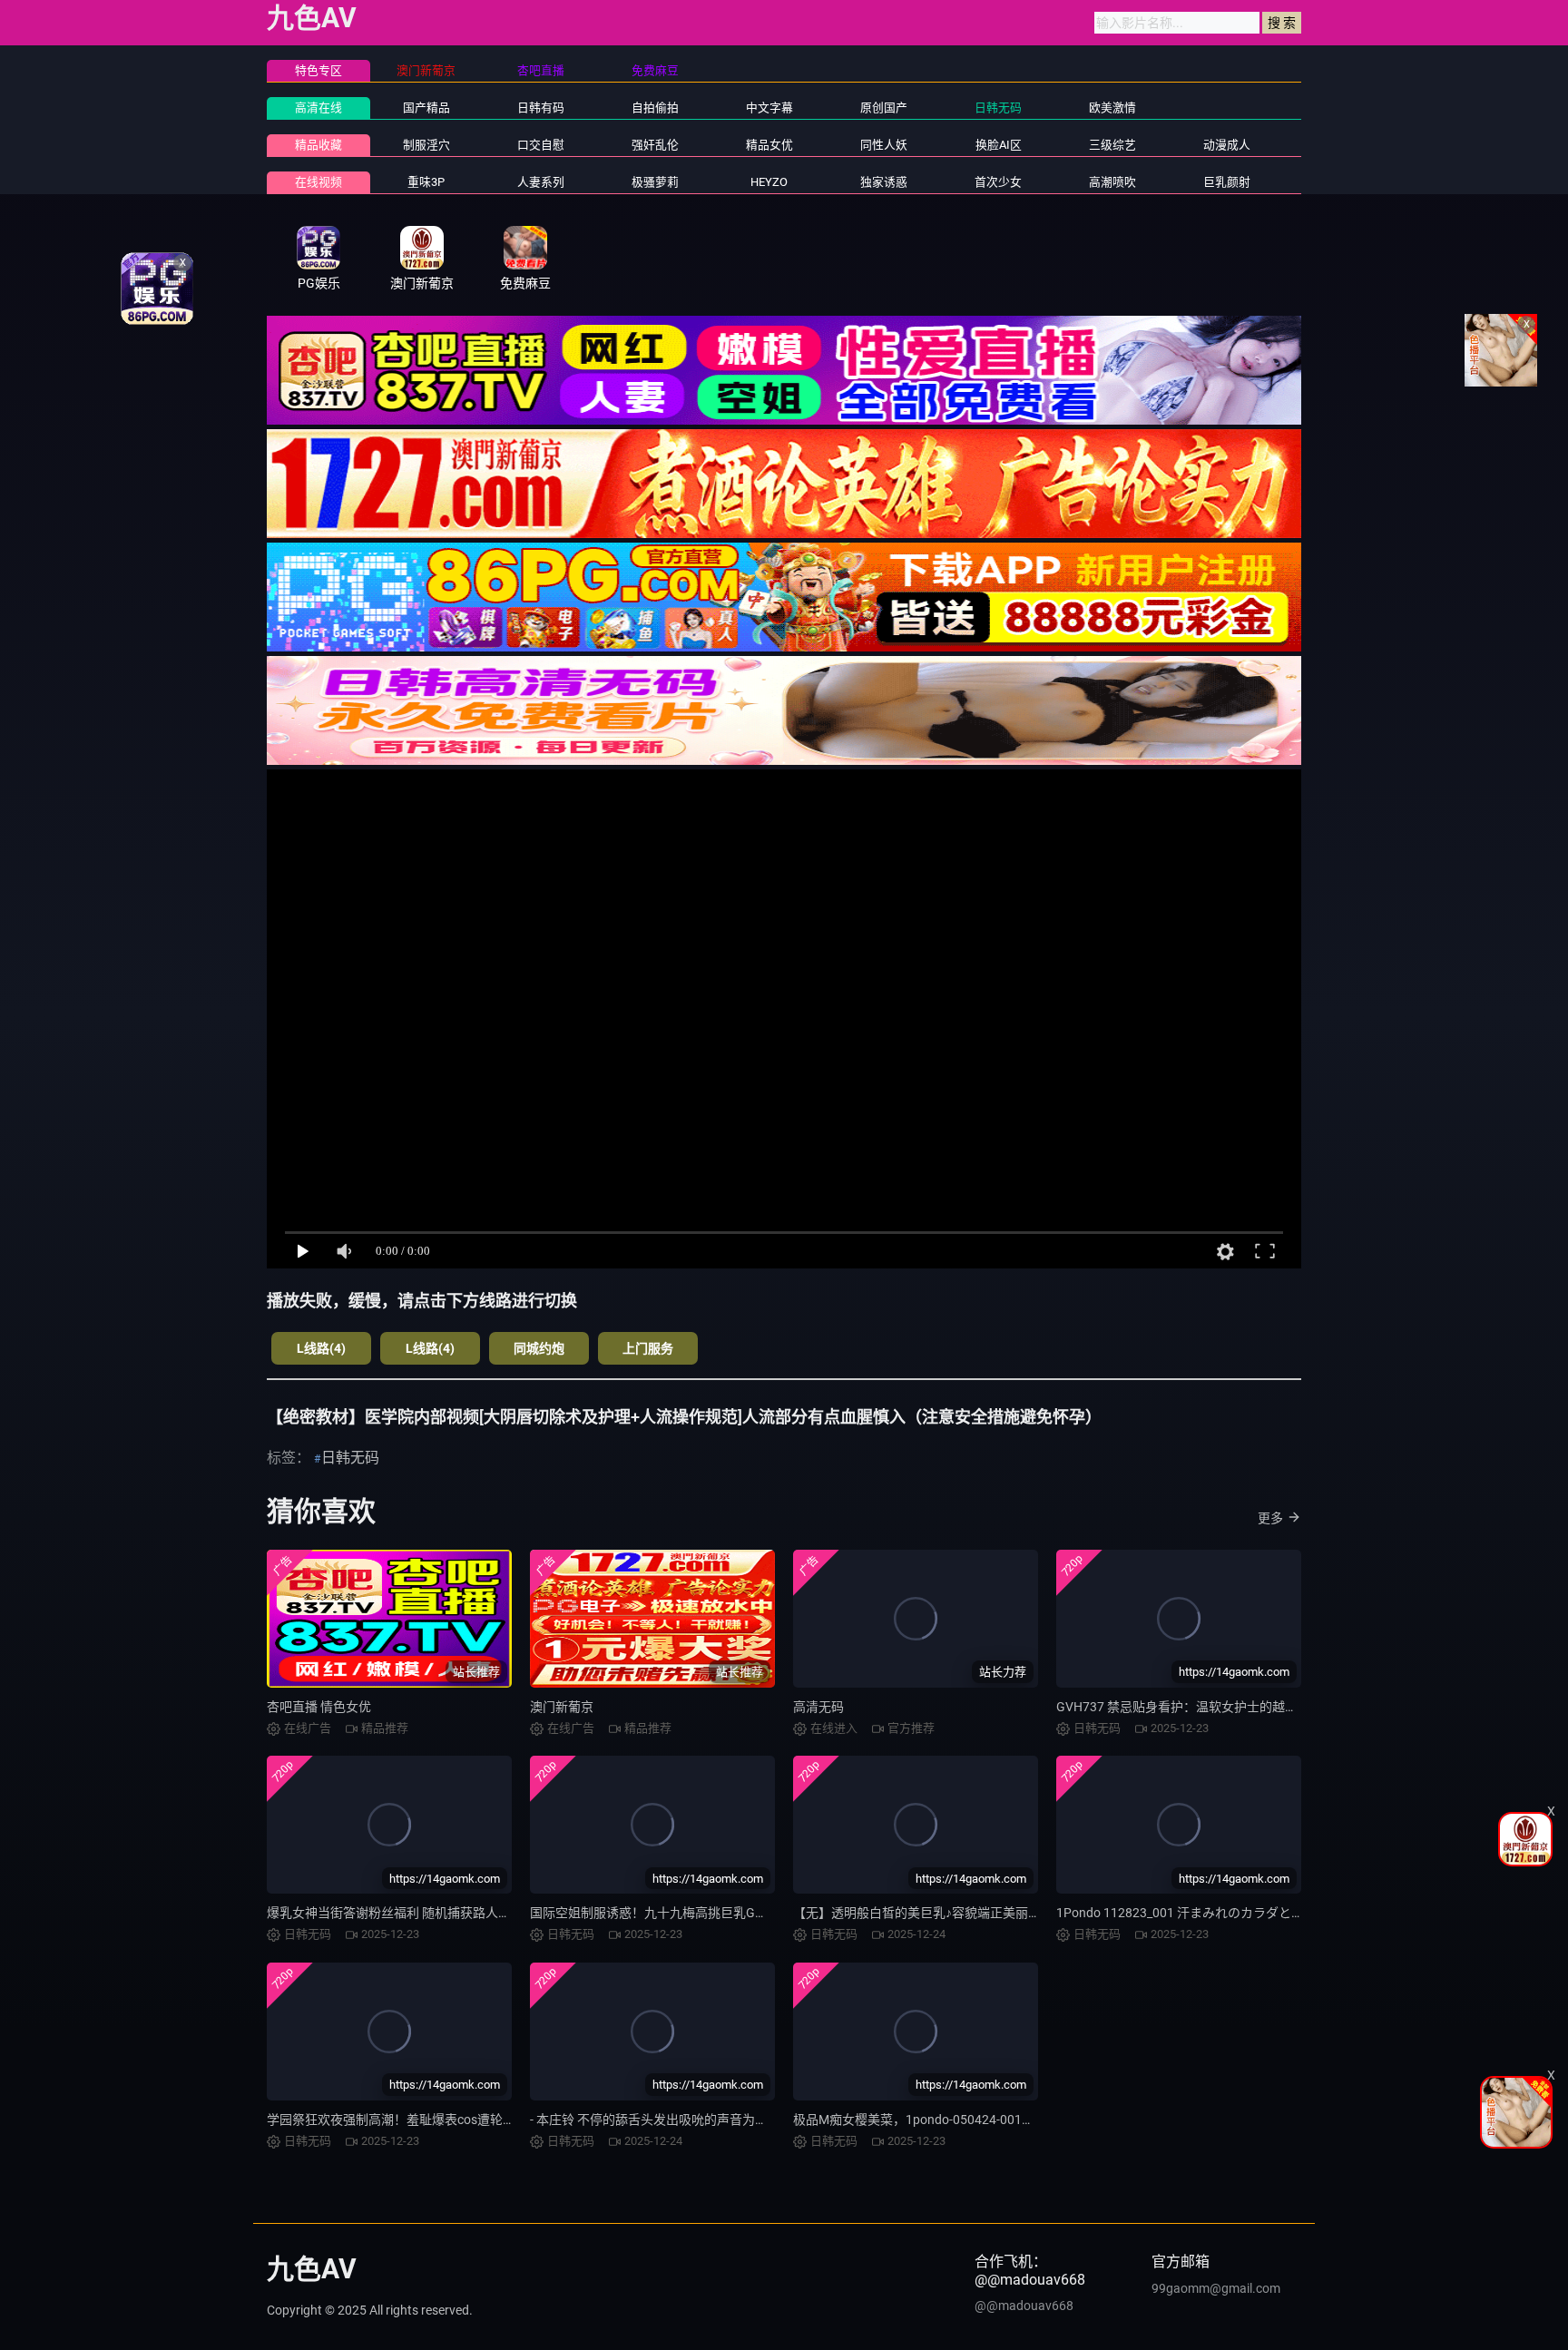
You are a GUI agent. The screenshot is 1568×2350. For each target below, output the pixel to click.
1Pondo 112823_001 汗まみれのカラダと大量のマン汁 (1212, 1913)
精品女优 (769, 145)
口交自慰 (541, 145)
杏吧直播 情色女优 (319, 1707)
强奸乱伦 (655, 145)
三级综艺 (1112, 145)
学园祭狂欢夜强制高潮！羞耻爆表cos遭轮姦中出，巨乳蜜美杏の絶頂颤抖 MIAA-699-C (509, 2120)
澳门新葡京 (562, 1707)
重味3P (426, 182)
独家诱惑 (884, 182)
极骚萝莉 (655, 182)
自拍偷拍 (655, 108)
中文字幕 (769, 108)
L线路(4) (321, 1348)
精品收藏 (318, 145)
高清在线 (318, 108)
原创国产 (884, 108)
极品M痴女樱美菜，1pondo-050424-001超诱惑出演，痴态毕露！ (977, 2120)
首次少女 (998, 182)
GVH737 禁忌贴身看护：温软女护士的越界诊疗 (1190, 1707)
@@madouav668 (1024, 2306)
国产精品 (426, 108)
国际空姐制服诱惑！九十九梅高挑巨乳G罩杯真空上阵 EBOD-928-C (717, 1913)
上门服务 (648, 1348)
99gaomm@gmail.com (1216, 2288)
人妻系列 (541, 182)
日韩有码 (541, 108)
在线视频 (318, 182)
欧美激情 (1112, 108)
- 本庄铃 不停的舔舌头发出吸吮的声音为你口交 (661, 2120)
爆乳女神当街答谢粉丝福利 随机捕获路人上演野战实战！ (427, 1913)
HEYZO (769, 182)
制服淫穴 (426, 145)
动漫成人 (1227, 145)
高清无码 (818, 1707)
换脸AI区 (999, 145)
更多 (1270, 1518)
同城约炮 (539, 1348)
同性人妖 (884, 145)
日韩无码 (998, 108)
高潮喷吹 (1112, 182)
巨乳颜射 (1227, 182)
